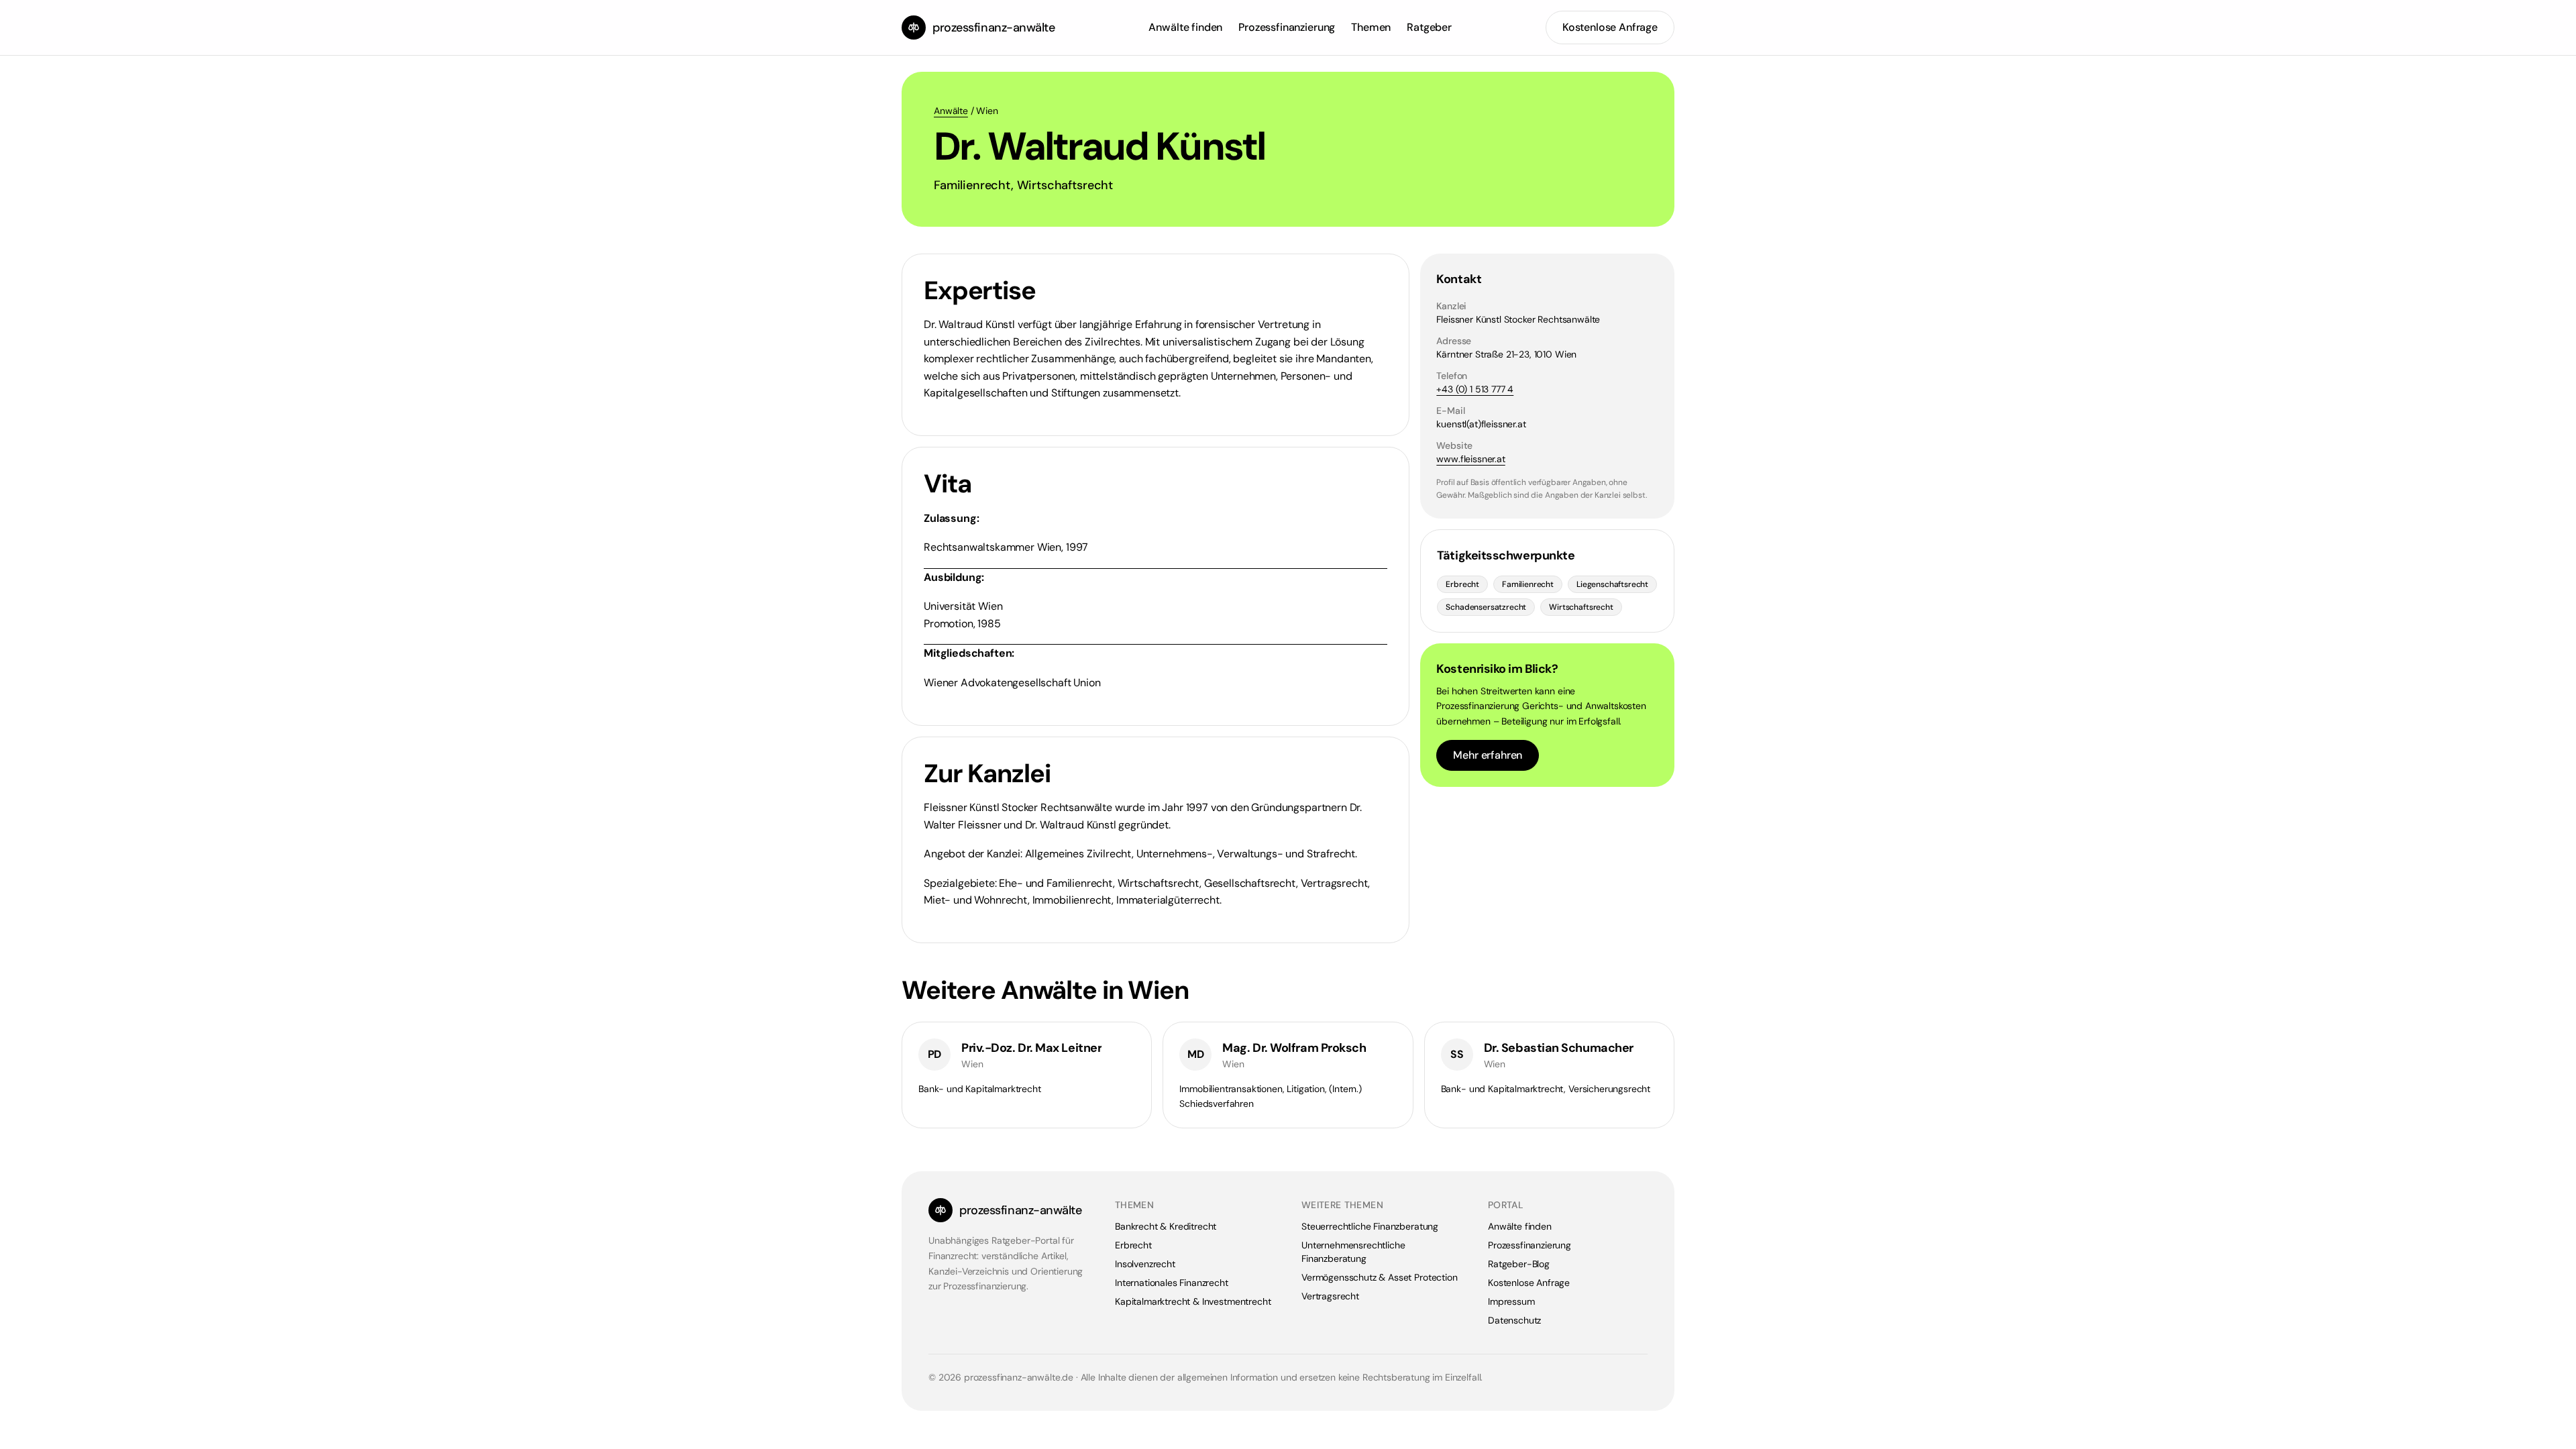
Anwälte (951, 111)
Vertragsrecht (1330, 1296)
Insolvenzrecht (1145, 1264)
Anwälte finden (1185, 27)
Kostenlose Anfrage (1610, 27)
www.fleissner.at (1470, 459)
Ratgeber (1429, 27)
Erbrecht (1133, 1245)
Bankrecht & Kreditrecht (1166, 1226)
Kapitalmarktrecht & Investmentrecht (1193, 1301)
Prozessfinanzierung (1287, 27)
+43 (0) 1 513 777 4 (1475, 389)
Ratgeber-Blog (1519, 1264)
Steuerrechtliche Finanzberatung (1370, 1226)
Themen (1371, 27)
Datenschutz (1514, 1320)
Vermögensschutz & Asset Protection (1380, 1277)
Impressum (1511, 1301)
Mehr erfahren (1488, 755)
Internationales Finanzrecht (1172, 1283)
